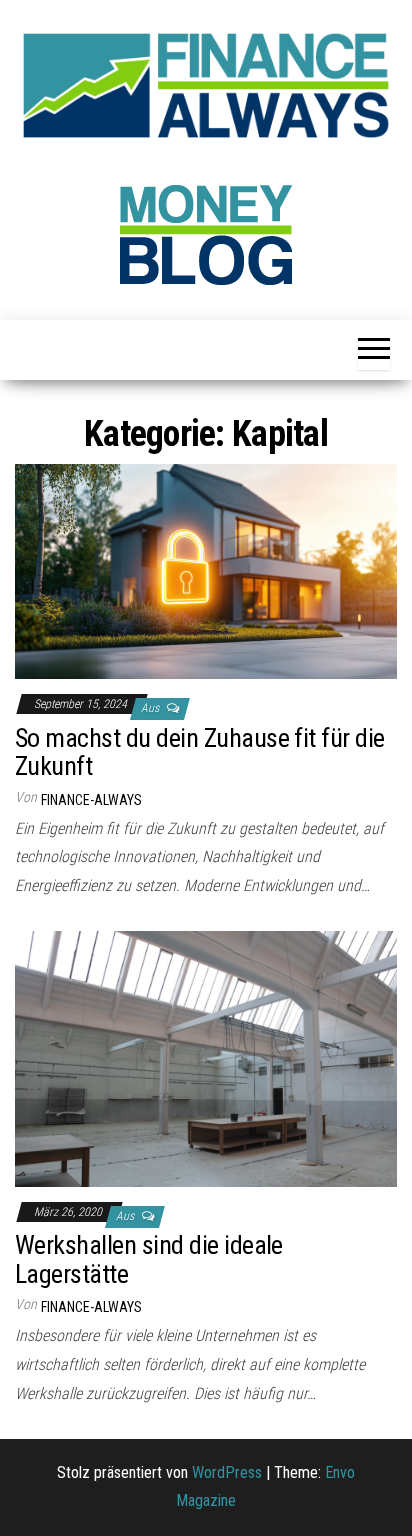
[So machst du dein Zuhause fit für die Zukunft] (206, 570)
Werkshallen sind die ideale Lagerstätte (149, 1259)
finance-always (91, 800)
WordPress (227, 1472)
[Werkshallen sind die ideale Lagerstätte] (206, 1057)
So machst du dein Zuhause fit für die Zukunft (200, 752)
